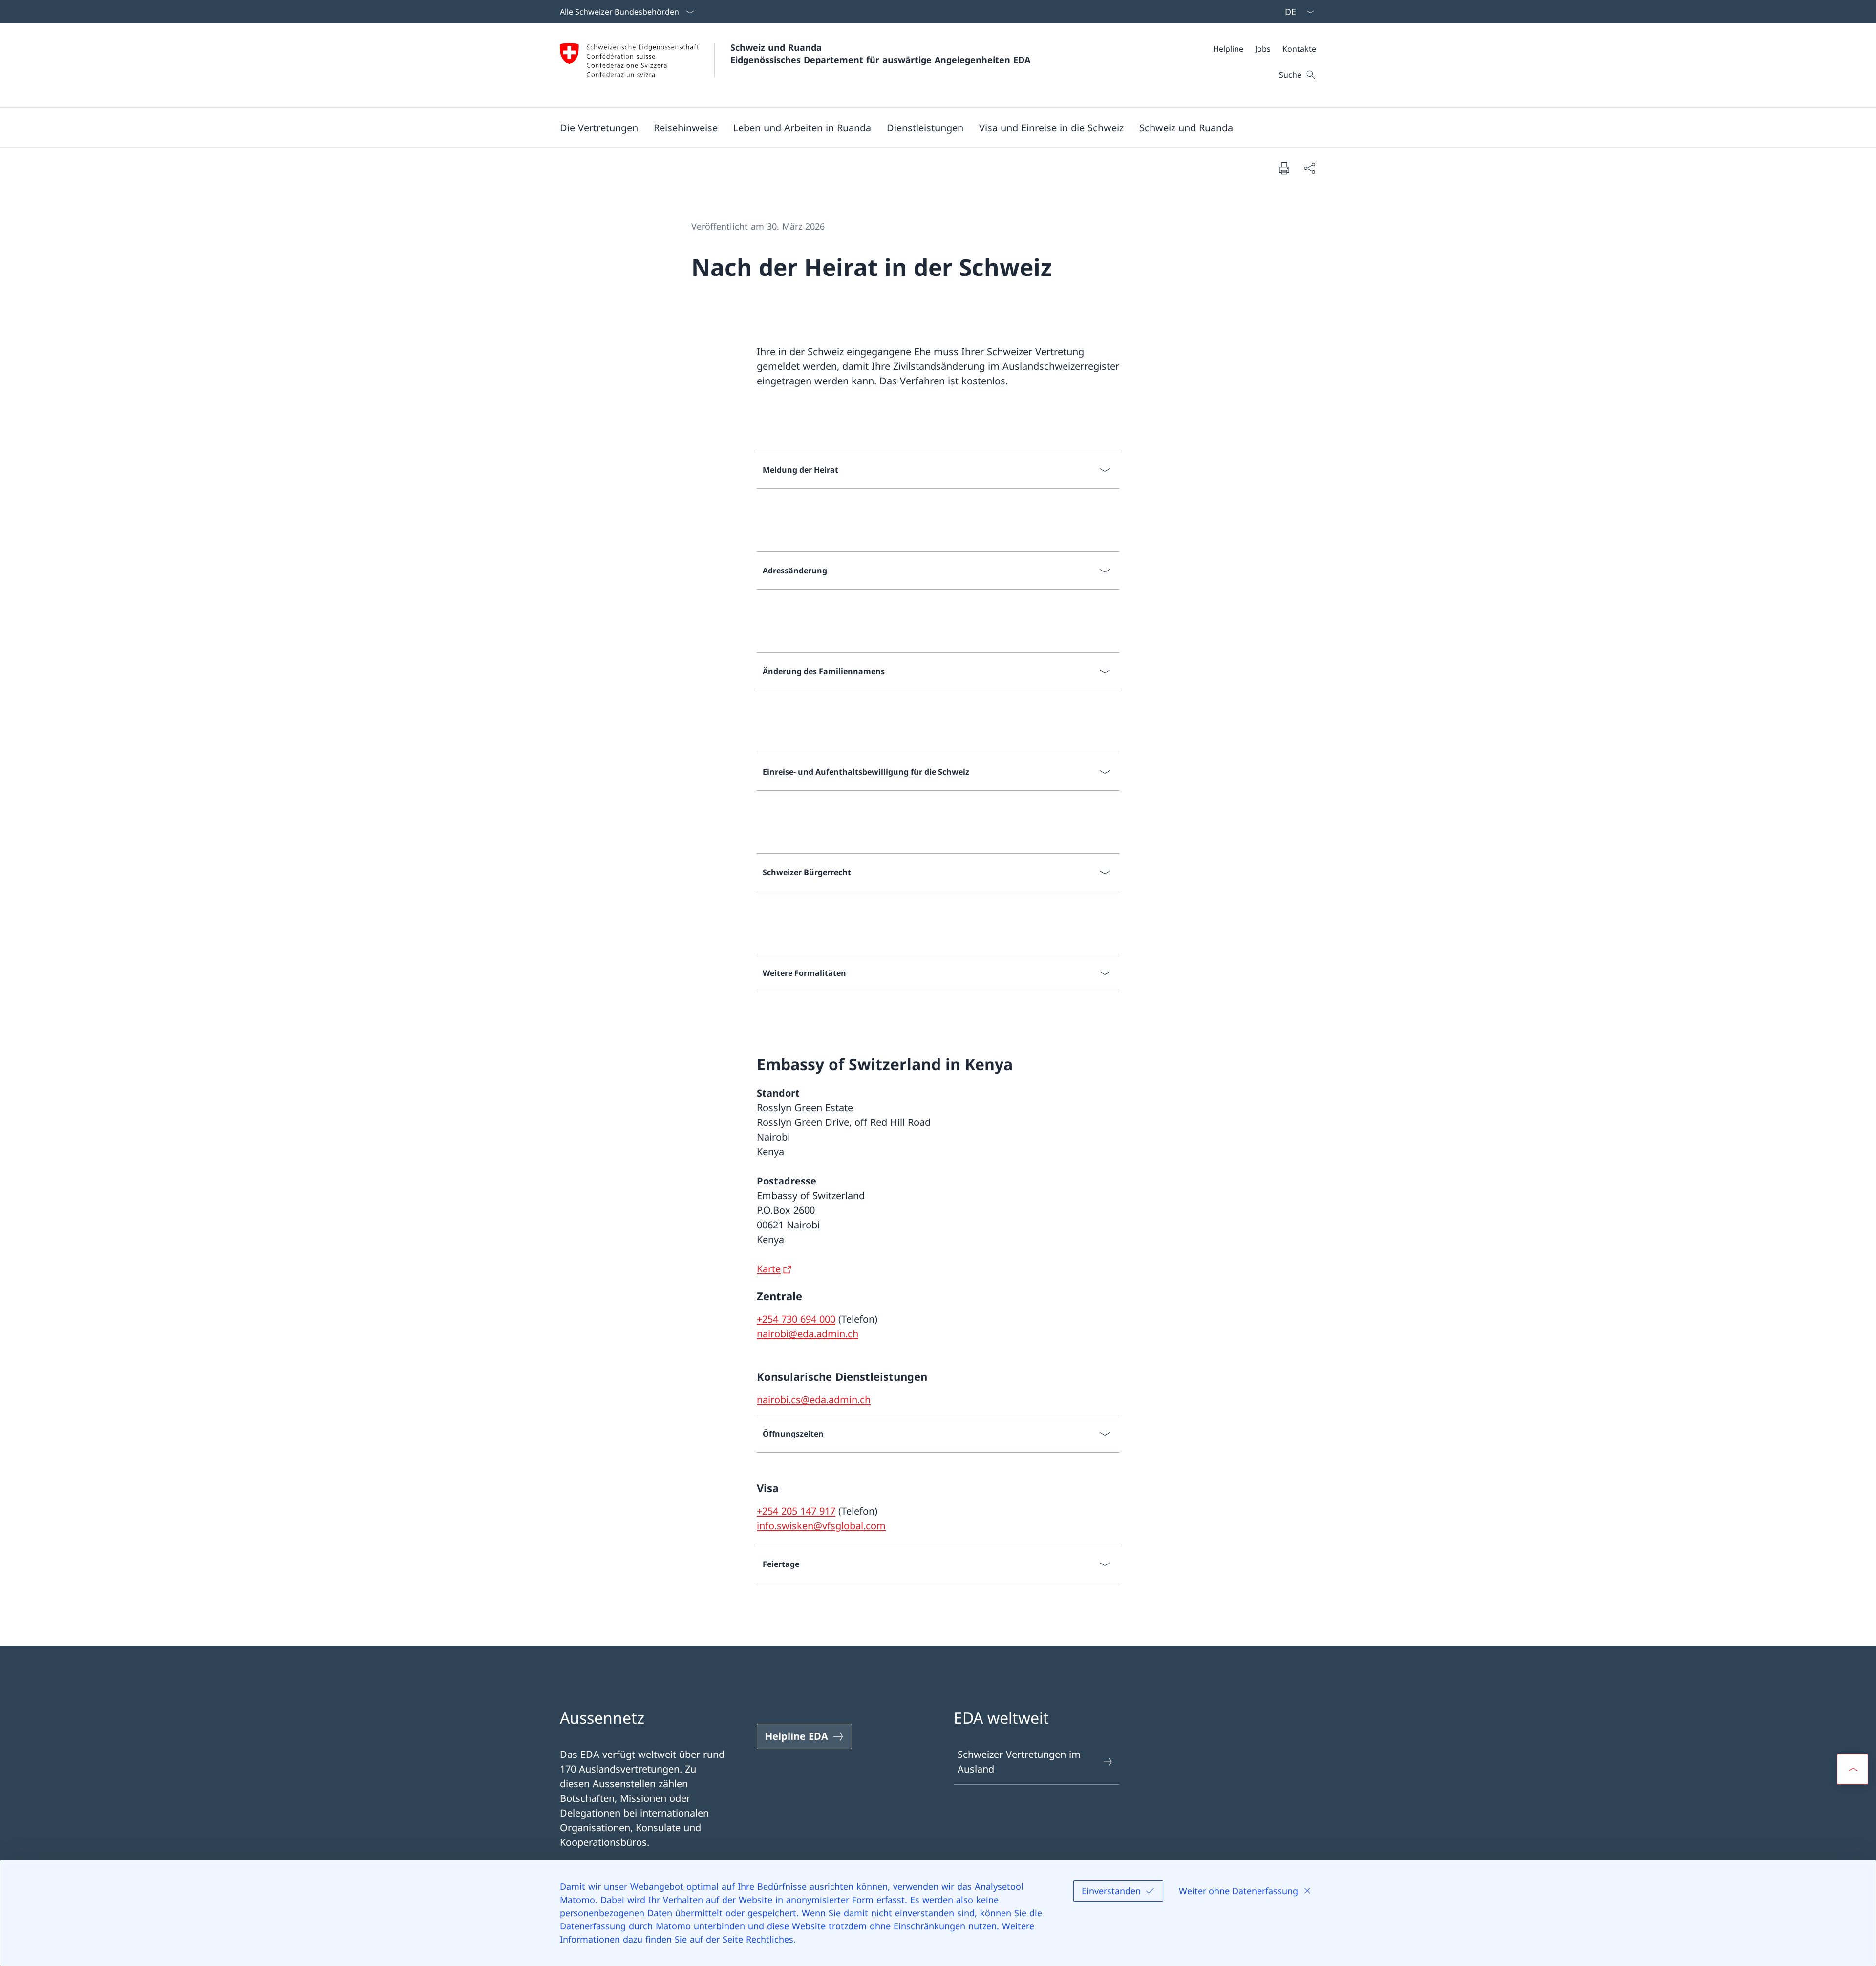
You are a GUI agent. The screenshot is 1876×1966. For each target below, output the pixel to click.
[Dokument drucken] (1284, 168)
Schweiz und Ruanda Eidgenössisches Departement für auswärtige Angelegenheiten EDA (880, 53)
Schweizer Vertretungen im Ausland (1019, 1762)
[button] (599, 127)
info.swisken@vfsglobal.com (821, 1526)
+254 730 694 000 (796, 1319)
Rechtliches (770, 1939)
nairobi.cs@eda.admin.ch (814, 1400)
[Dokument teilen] (1309, 168)
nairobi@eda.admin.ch (808, 1334)
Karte (769, 1269)
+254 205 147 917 (796, 1511)
